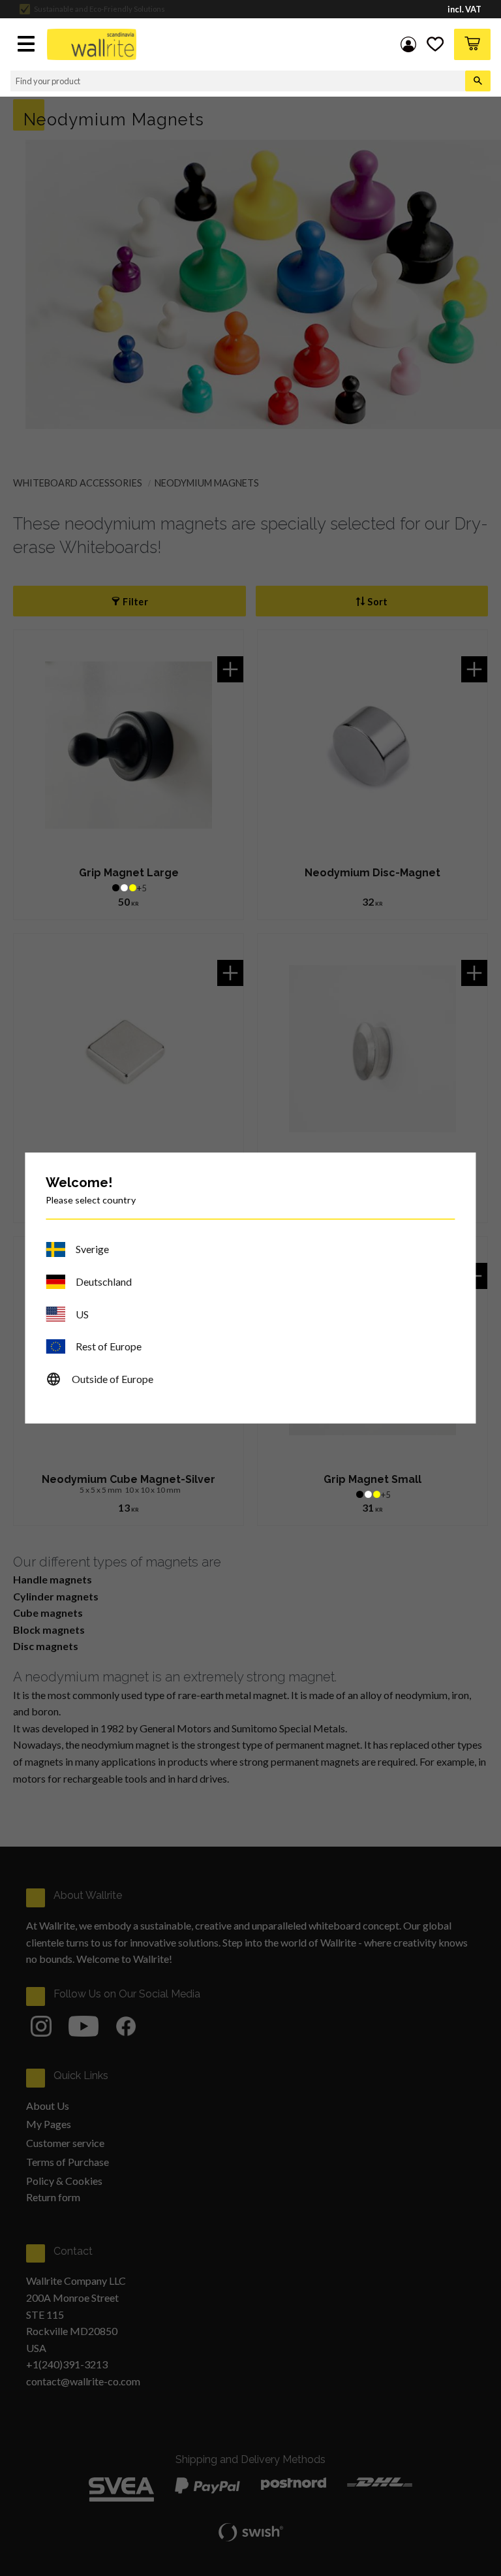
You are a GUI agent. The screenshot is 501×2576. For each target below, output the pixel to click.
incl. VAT (464, 9)
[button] (27, 45)
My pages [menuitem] (408, 44)
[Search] (478, 81)
